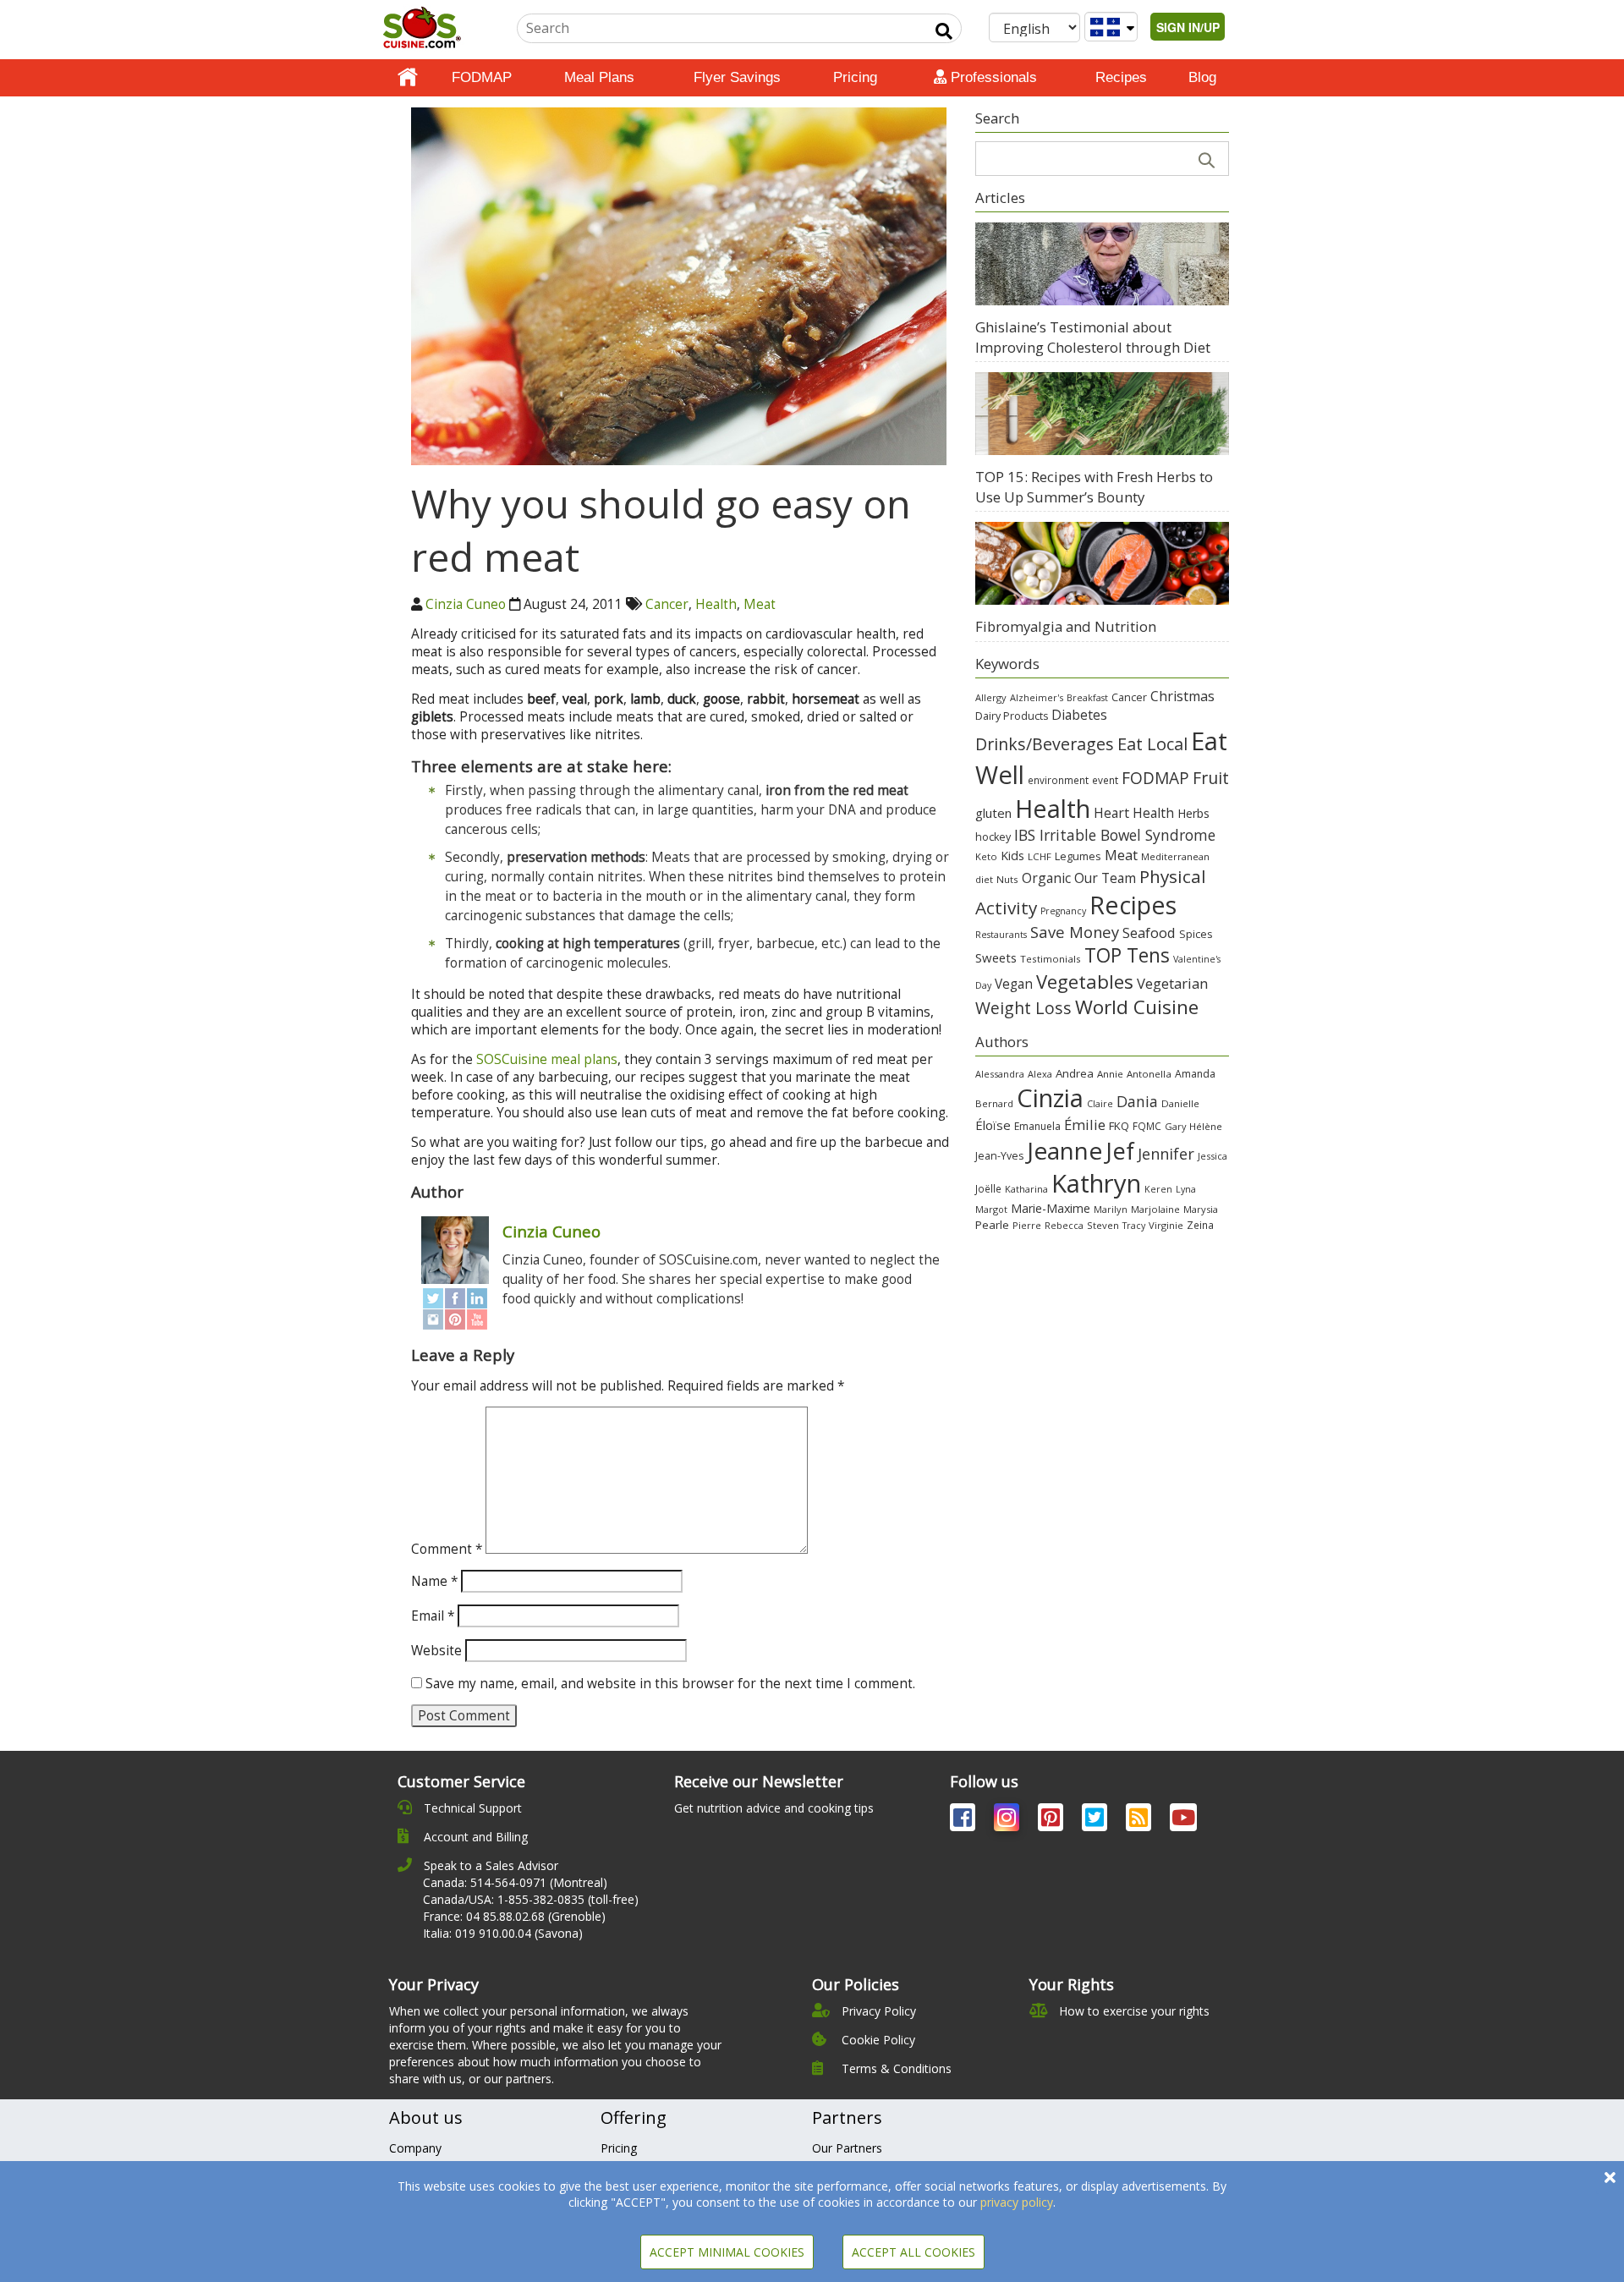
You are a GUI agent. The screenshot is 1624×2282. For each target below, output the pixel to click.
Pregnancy (1063, 911)
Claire (1100, 1103)
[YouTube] (477, 1319)
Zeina (1200, 1225)
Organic (1046, 878)
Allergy (991, 697)
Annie (1110, 1074)
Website (436, 1651)
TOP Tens (1127, 955)
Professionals (992, 77)
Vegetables (1085, 981)
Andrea (1075, 1073)
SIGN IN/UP (1188, 27)
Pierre (1027, 1225)
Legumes (1078, 856)
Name (434, 1581)
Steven (1103, 1225)
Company (415, 2148)
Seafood (1149, 933)
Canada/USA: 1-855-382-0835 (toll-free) (531, 1899)
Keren (1158, 1189)
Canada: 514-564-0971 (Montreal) (515, 1882)
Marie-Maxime (1051, 1208)
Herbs (1193, 813)
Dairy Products (1012, 716)
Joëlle (988, 1188)
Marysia (1201, 1209)
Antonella (1149, 1074)
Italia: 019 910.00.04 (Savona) (503, 1933)
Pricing (855, 77)
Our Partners (847, 2148)
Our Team (1105, 878)
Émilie (1085, 1125)
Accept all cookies (913, 2252)
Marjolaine (1155, 1209)
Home (408, 78)
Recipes (1121, 77)
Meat (760, 604)
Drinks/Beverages (1045, 744)
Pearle (992, 1225)
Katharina (1026, 1189)
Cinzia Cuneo (466, 604)
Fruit (1211, 778)
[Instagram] (433, 1319)
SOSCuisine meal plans (547, 1059)
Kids (1012, 856)
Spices (1196, 934)
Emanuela (1037, 1126)
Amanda (1195, 1074)
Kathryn (1096, 1183)
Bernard (994, 1103)
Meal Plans (599, 77)
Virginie (1166, 1225)
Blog (1202, 77)
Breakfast (1087, 698)
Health (716, 604)
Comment (447, 1549)
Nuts (1007, 879)
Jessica (1213, 1156)
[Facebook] (455, 1299)
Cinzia (1050, 1098)
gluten (993, 813)
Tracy (1134, 1226)
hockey (993, 837)
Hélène (1206, 1126)
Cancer (667, 604)
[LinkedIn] (477, 1299)
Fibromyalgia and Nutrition (1066, 626)
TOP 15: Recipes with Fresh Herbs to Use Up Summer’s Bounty (1094, 487)
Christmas (1182, 696)
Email (433, 1616)
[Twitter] (433, 1299)
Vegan (1014, 984)
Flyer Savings (737, 77)
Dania (1137, 1101)
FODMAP (482, 77)
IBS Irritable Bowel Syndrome (1115, 835)
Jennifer (1166, 1154)
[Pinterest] (455, 1319)
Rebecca (1064, 1225)
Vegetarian (1172, 983)
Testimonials (1051, 959)
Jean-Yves (999, 1156)
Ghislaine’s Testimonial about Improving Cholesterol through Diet (1093, 337)
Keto (986, 856)
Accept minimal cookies (727, 2252)
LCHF (1040, 856)
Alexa (1040, 1074)
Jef (1120, 1151)
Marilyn (1111, 1209)
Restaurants (1001, 935)
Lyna (1186, 1189)
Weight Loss (1023, 1008)
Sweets (996, 957)
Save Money (1075, 932)
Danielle (1180, 1103)
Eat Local (1152, 743)
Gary (1175, 1126)
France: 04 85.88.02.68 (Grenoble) (514, 1916)
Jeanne (1064, 1150)
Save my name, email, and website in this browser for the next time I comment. (670, 1684)
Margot (991, 1209)
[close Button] (1610, 2178)
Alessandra (1000, 1074)
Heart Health (1134, 813)
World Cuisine (1137, 1007)
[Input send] (944, 31)
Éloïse (993, 1125)
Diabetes (1079, 715)
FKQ (1119, 1126)
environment (1058, 780)
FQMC (1147, 1126)
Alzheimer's (1037, 697)
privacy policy (1017, 2202)
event (1105, 780)
